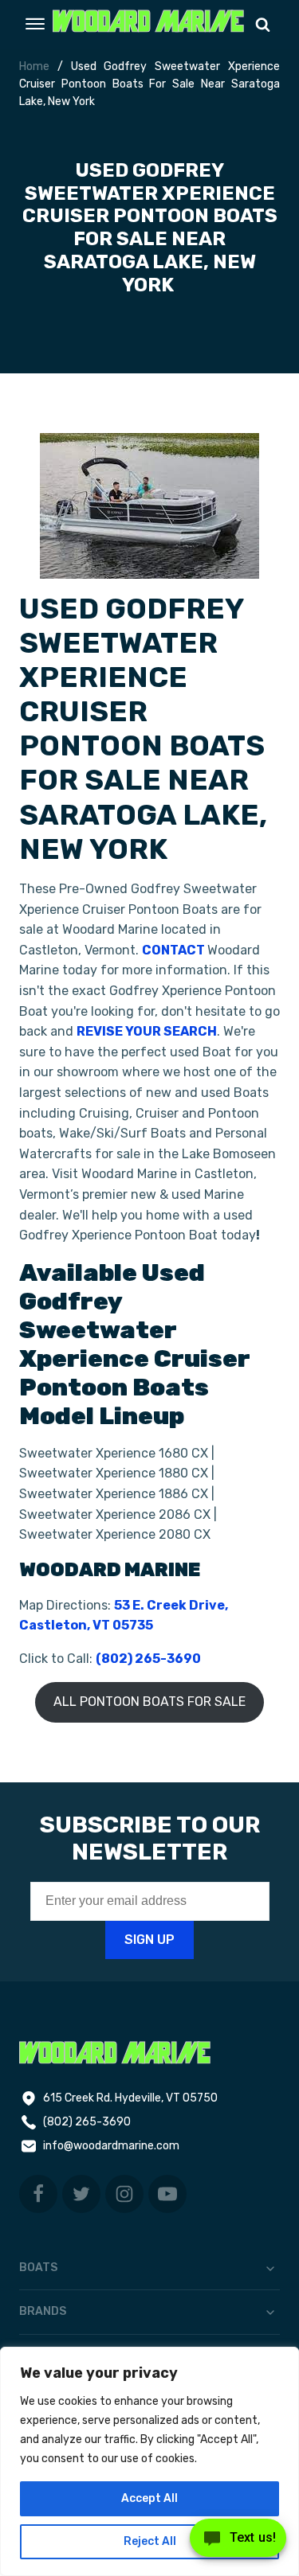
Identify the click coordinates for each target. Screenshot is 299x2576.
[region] (149, 2461)
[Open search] (263, 24)
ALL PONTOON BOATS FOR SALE (149, 1702)
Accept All (149, 2498)
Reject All (150, 2541)
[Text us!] (238, 2543)
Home (34, 66)
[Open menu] (35, 24)
